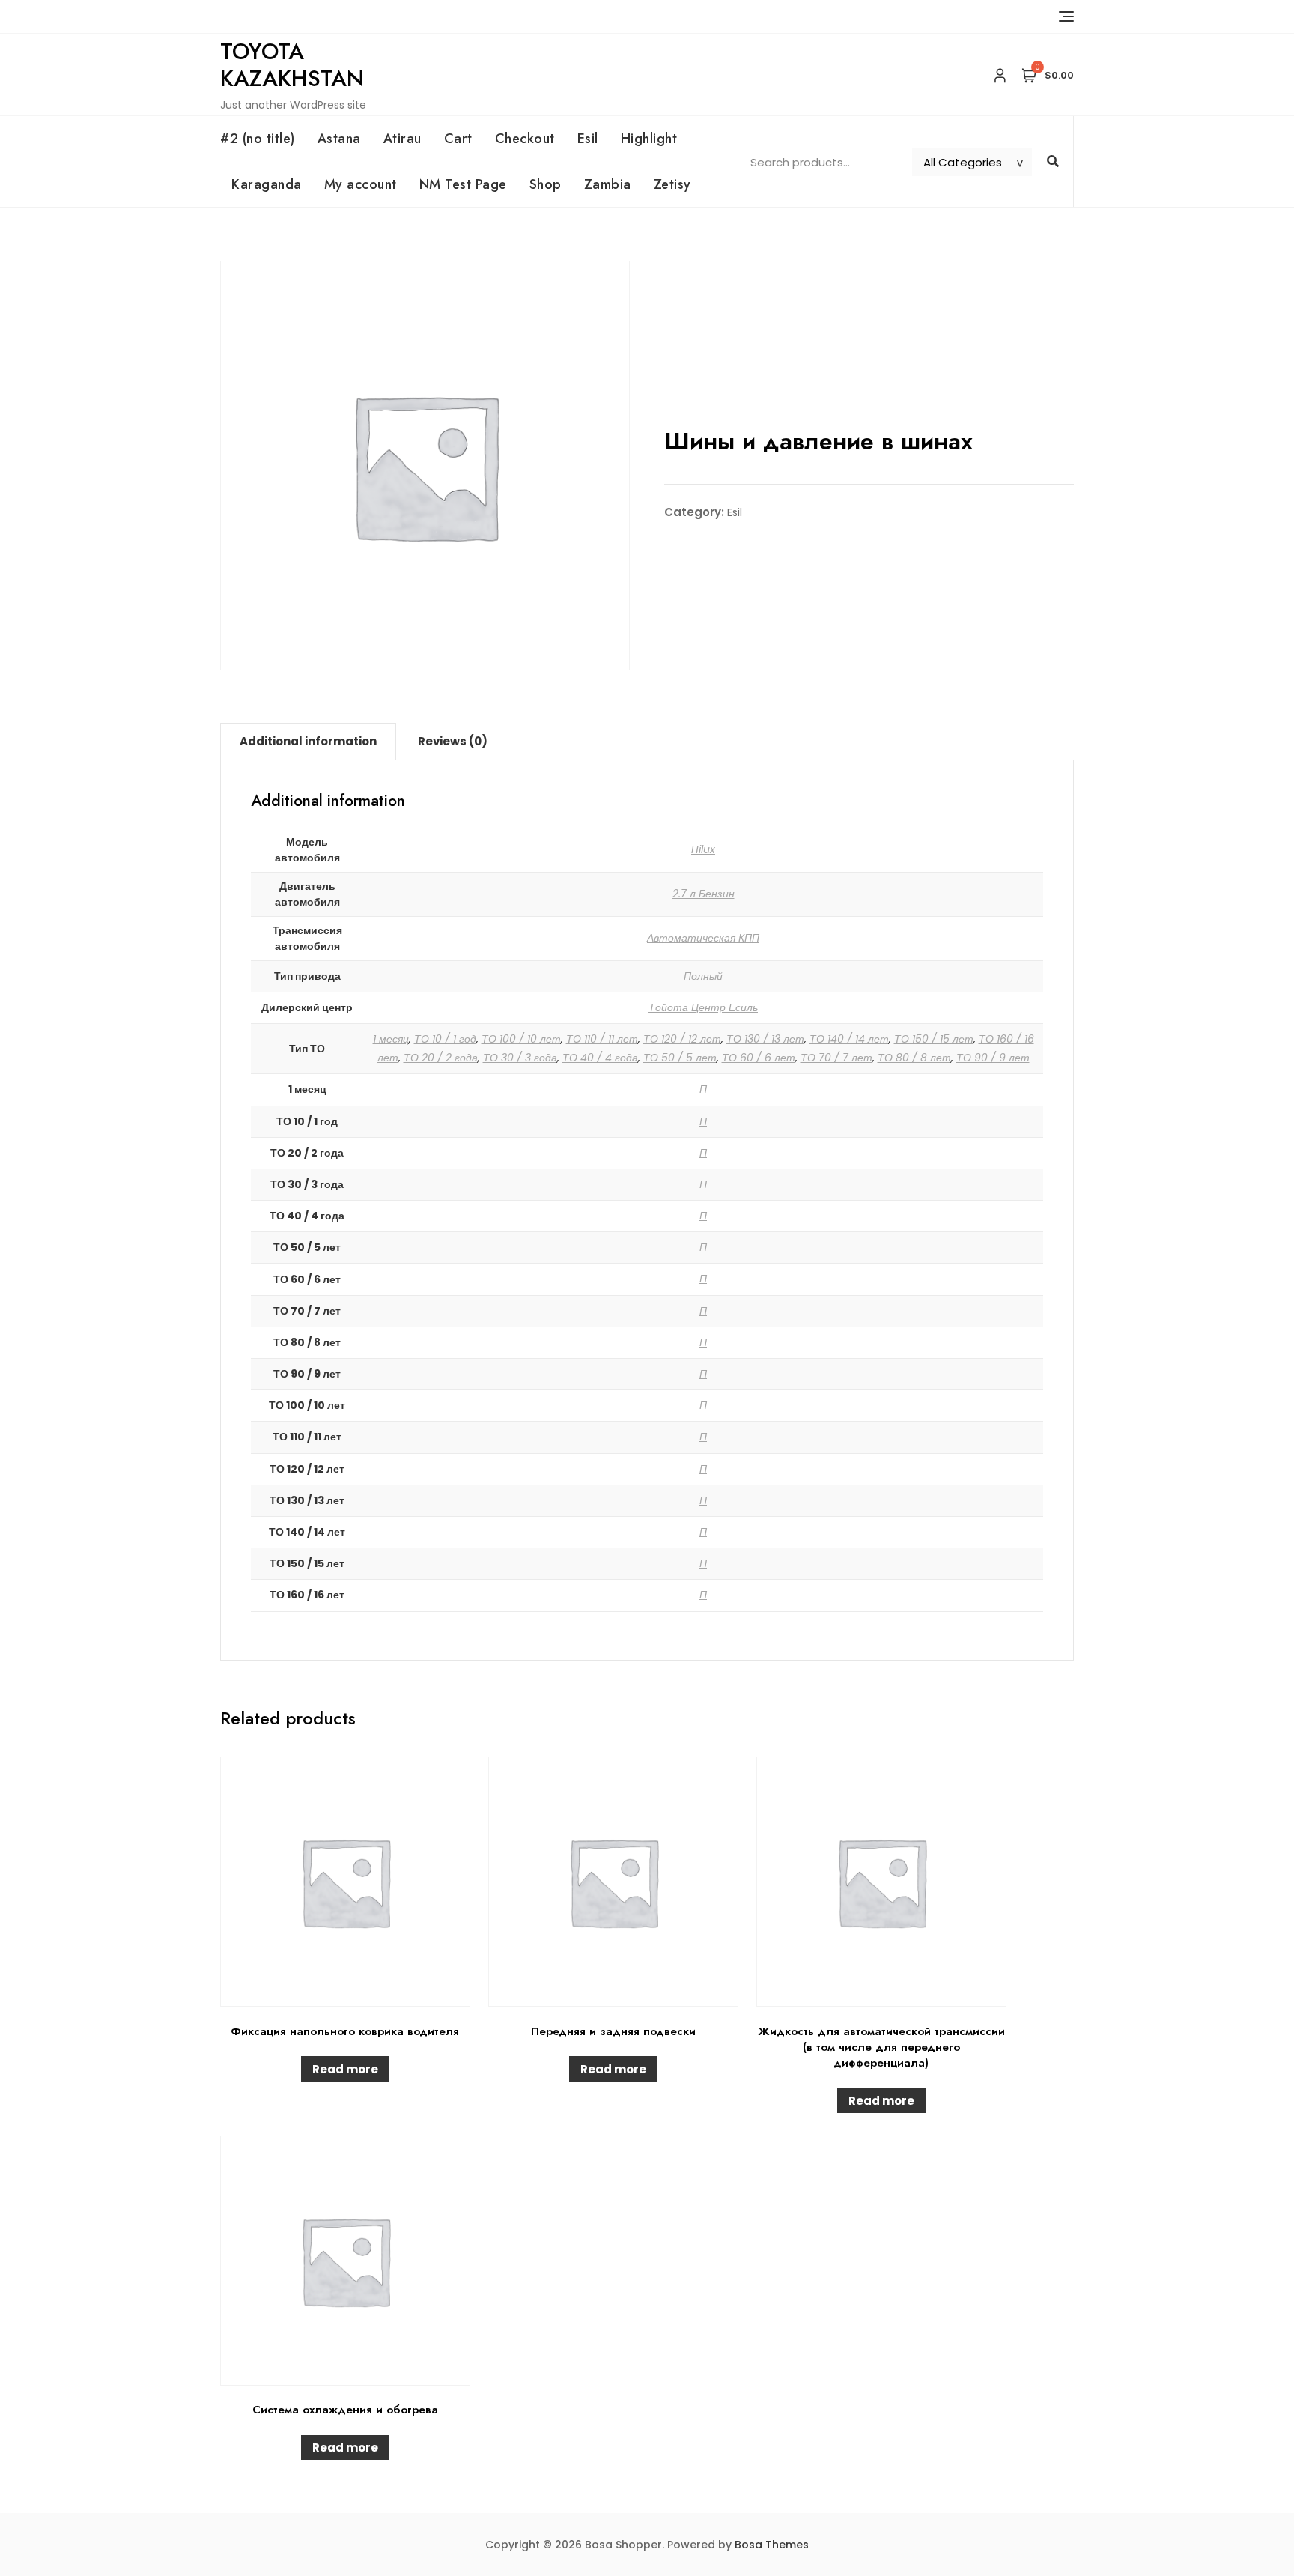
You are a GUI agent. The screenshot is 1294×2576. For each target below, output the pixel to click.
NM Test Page (463, 184)
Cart (458, 139)
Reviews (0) (453, 741)
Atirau (403, 139)
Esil (588, 139)
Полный (703, 976)
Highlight (649, 139)
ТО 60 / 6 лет (759, 1058)
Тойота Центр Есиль (703, 1007)
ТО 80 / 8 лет (914, 1058)
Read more (345, 2069)
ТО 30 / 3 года (520, 1058)
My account (361, 184)
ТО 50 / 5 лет (680, 1058)
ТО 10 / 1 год (445, 1039)
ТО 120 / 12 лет (682, 1039)
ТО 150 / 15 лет (934, 1039)
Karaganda (267, 184)
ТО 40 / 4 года (600, 1058)
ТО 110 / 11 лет (602, 1039)
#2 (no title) (258, 139)
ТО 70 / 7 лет (836, 1058)
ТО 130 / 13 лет (765, 1039)
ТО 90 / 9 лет (993, 1058)
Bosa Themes (772, 2545)
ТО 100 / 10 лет (521, 1039)
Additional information (308, 741)
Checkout (525, 139)
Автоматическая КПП (703, 938)
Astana (339, 139)
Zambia (608, 184)
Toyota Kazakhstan (292, 65)
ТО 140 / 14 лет (849, 1039)
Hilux (703, 849)
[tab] (308, 742)
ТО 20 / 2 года (441, 1058)
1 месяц (391, 1039)
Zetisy (672, 184)
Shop (546, 184)
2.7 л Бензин (704, 894)
